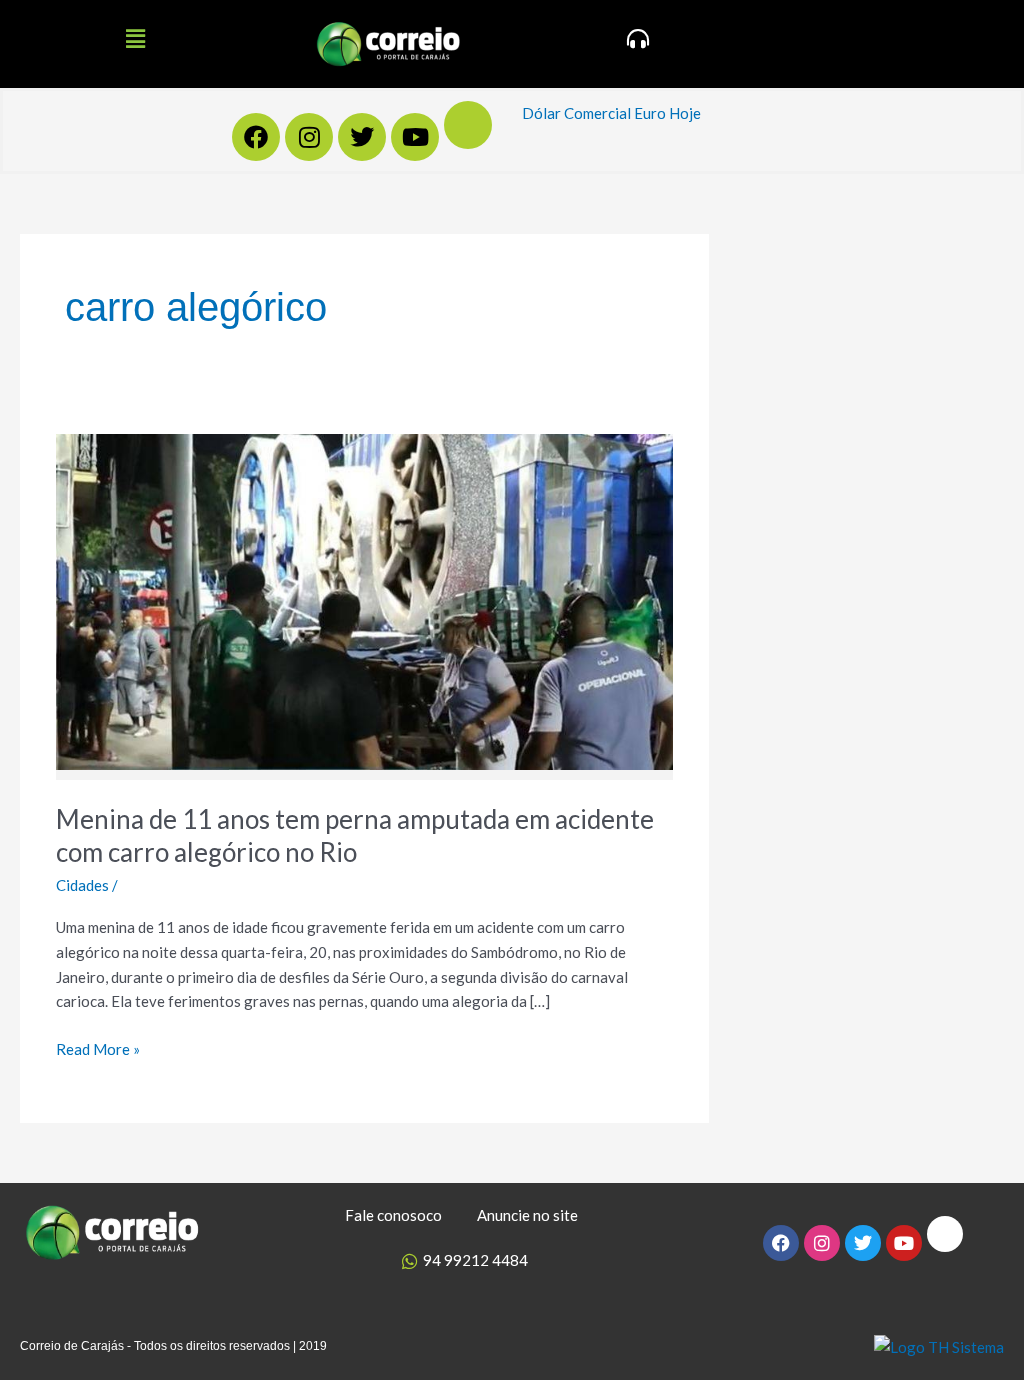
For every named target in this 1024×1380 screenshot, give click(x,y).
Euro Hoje (667, 113)
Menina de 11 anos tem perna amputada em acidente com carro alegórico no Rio (355, 836)
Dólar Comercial (576, 113)
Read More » (98, 1047)
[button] (135, 38)
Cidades (82, 885)
